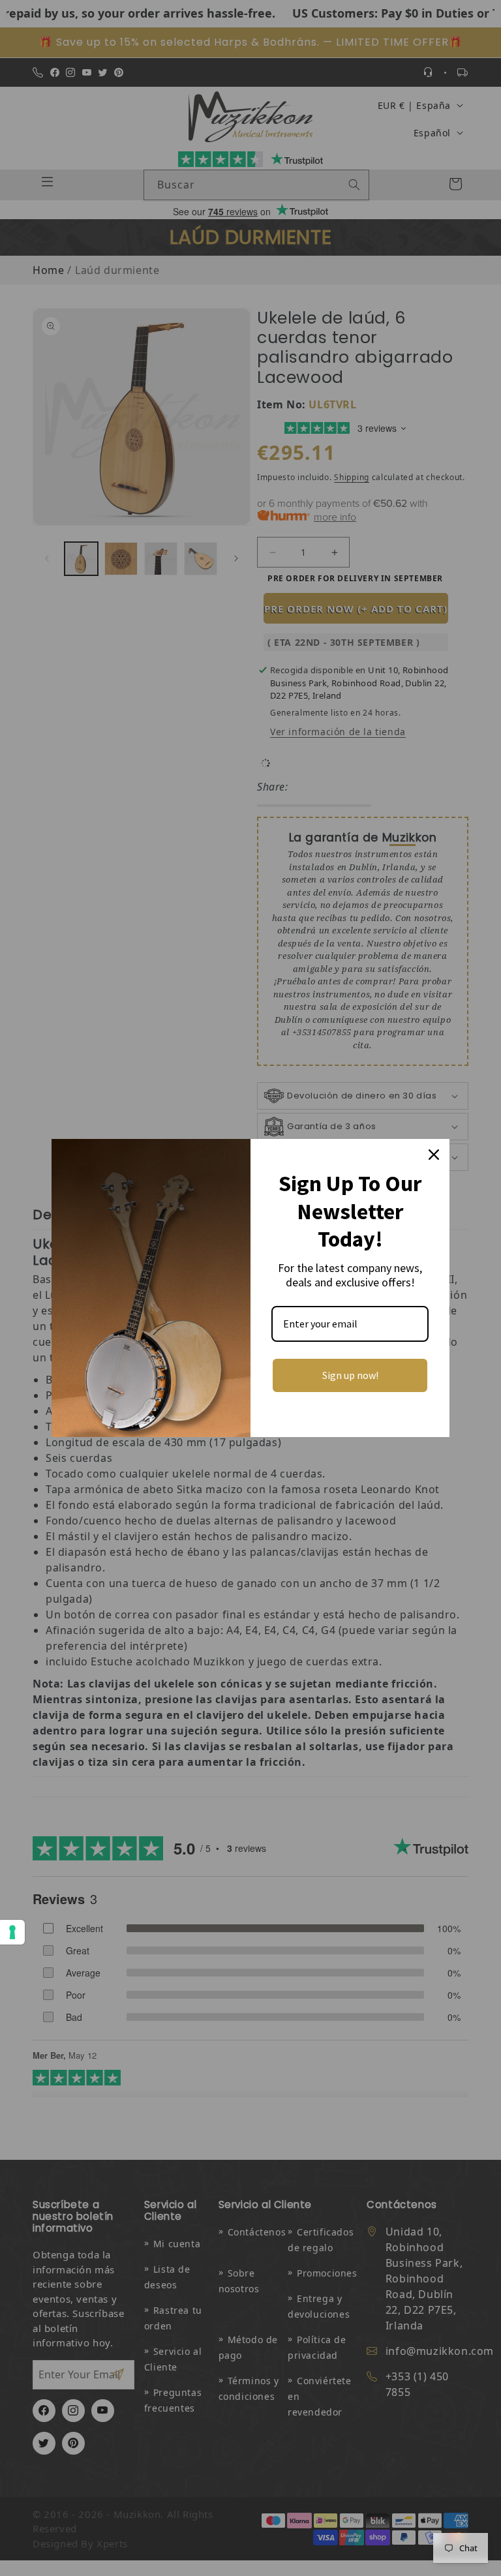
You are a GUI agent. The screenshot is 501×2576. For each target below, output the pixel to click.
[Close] (434, 1155)
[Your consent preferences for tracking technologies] (12, 1932)
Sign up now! (350, 1375)
